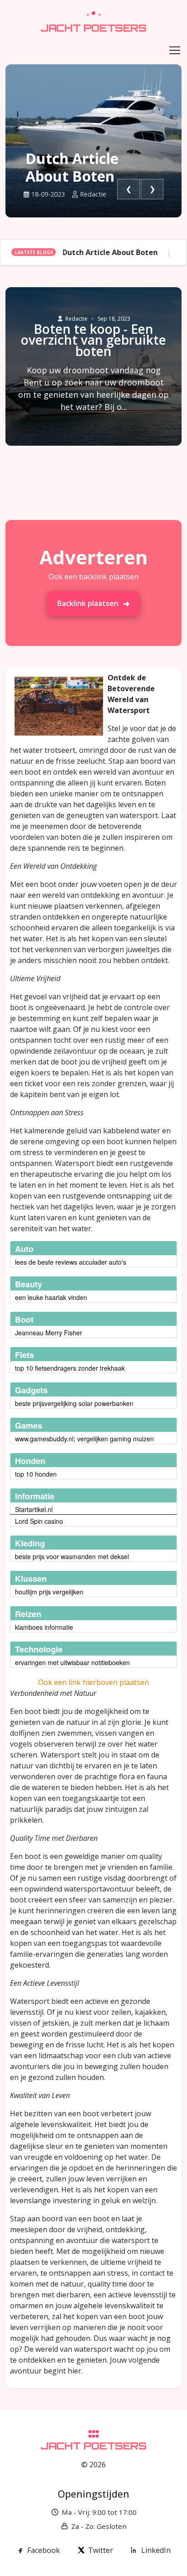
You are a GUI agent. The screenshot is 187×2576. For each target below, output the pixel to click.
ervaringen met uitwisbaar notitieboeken (72, 1662)
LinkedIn (156, 2550)
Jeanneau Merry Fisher (49, 1333)
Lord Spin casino (39, 1521)
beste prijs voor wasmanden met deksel (72, 1556)
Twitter (101, 2550)
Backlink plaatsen (88, 603)
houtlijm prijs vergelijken (49, 1592)
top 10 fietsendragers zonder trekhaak (70, 1368)
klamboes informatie (44, 1627)
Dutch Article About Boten (72, 167)
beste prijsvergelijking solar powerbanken (74, 1403)
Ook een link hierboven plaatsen (93, 1682)
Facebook (44, 2550)
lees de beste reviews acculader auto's (71, 1262)
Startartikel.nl (34, 1509)
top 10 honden (36, 1474)
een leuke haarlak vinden (51, 1297)
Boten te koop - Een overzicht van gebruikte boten (93, 340)
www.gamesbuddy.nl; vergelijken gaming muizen (84, 1439)
